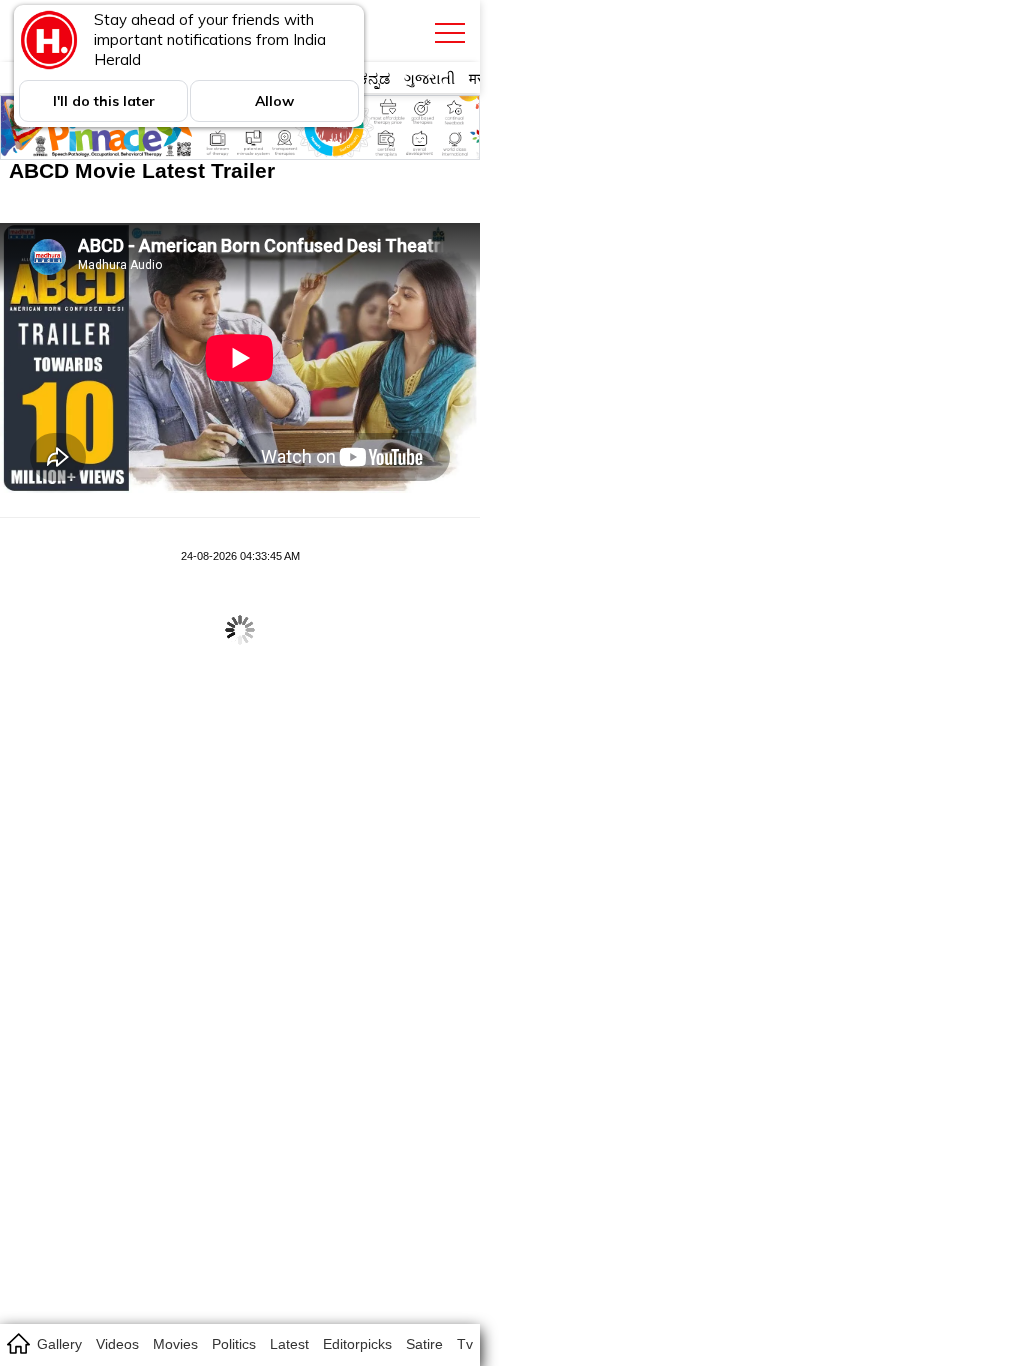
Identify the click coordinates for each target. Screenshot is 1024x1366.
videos (117, 1344)
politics (234, 1344)
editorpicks (357, 1344)
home (17, 1343)
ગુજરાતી (429, 78)
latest (289, 1344)
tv (465, 1344)
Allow (274, 101)
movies (175, 1344)
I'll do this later (104, 101)
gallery (59, 1344)
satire (424, 1344)
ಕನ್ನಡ (374, 78)
